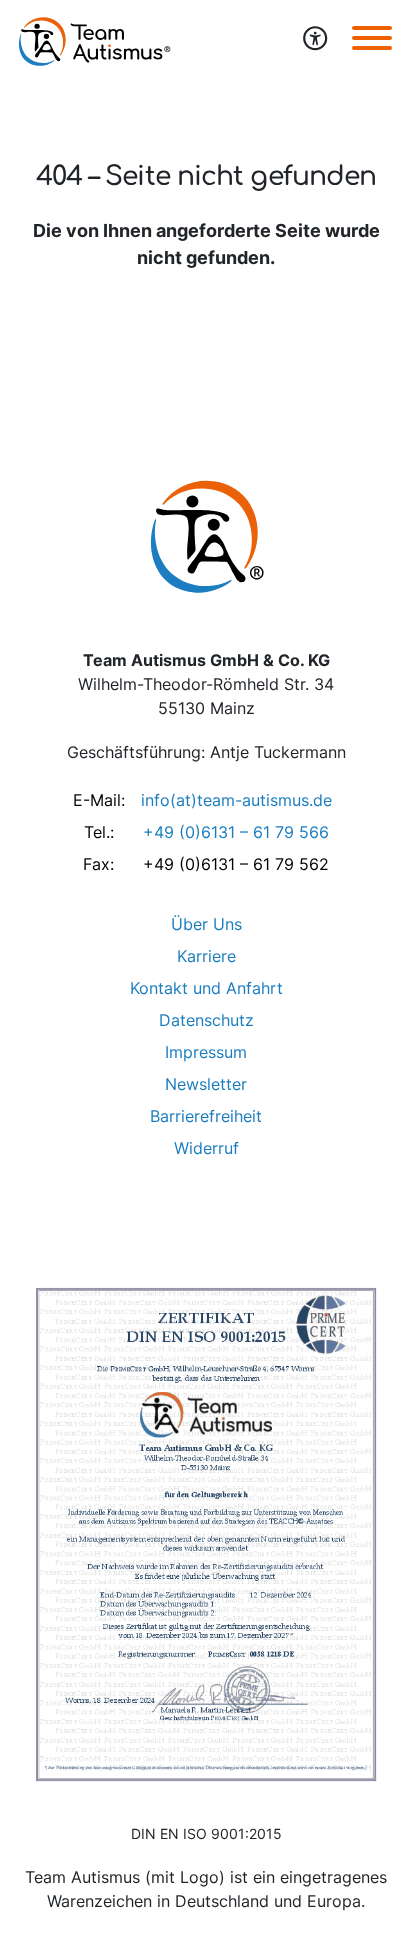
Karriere (206, 956)
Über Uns (206, 924)
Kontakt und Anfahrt (206, 988)
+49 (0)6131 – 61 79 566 (236, 832)
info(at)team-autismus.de (236, 800)
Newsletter (206, 1084)
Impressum (206, 1052)
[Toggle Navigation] (372, 37)
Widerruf (206, 1148)
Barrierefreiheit (206, 1116)
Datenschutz (206, 1020)
